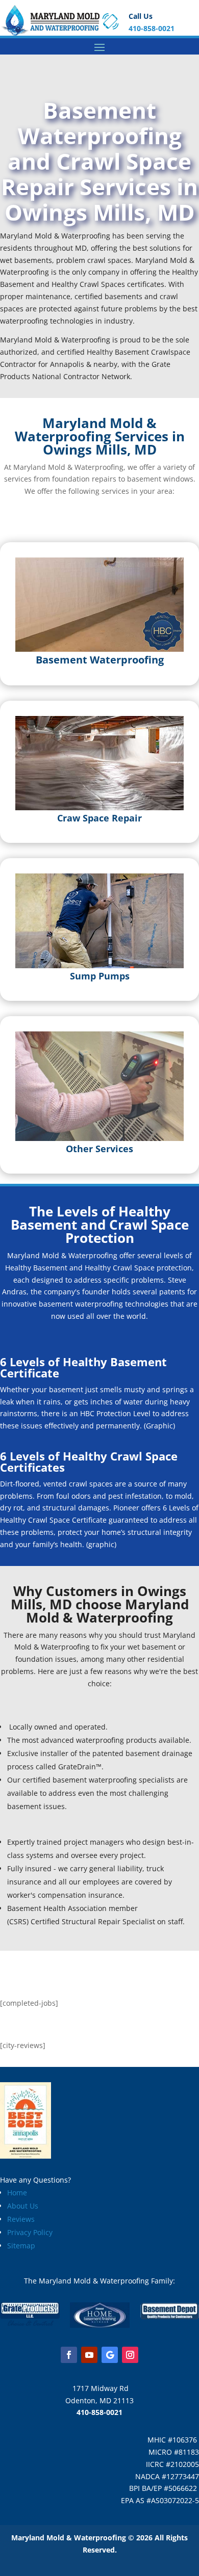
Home (17, 2193)
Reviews (21, 2219)
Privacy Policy (30, 2232)
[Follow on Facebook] (69, 2355)
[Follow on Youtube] (89, 2355)
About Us (23, 2206)
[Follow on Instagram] (130, 2355)
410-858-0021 (152, 28)
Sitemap (21, 2246)
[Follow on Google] (110, 2355)
